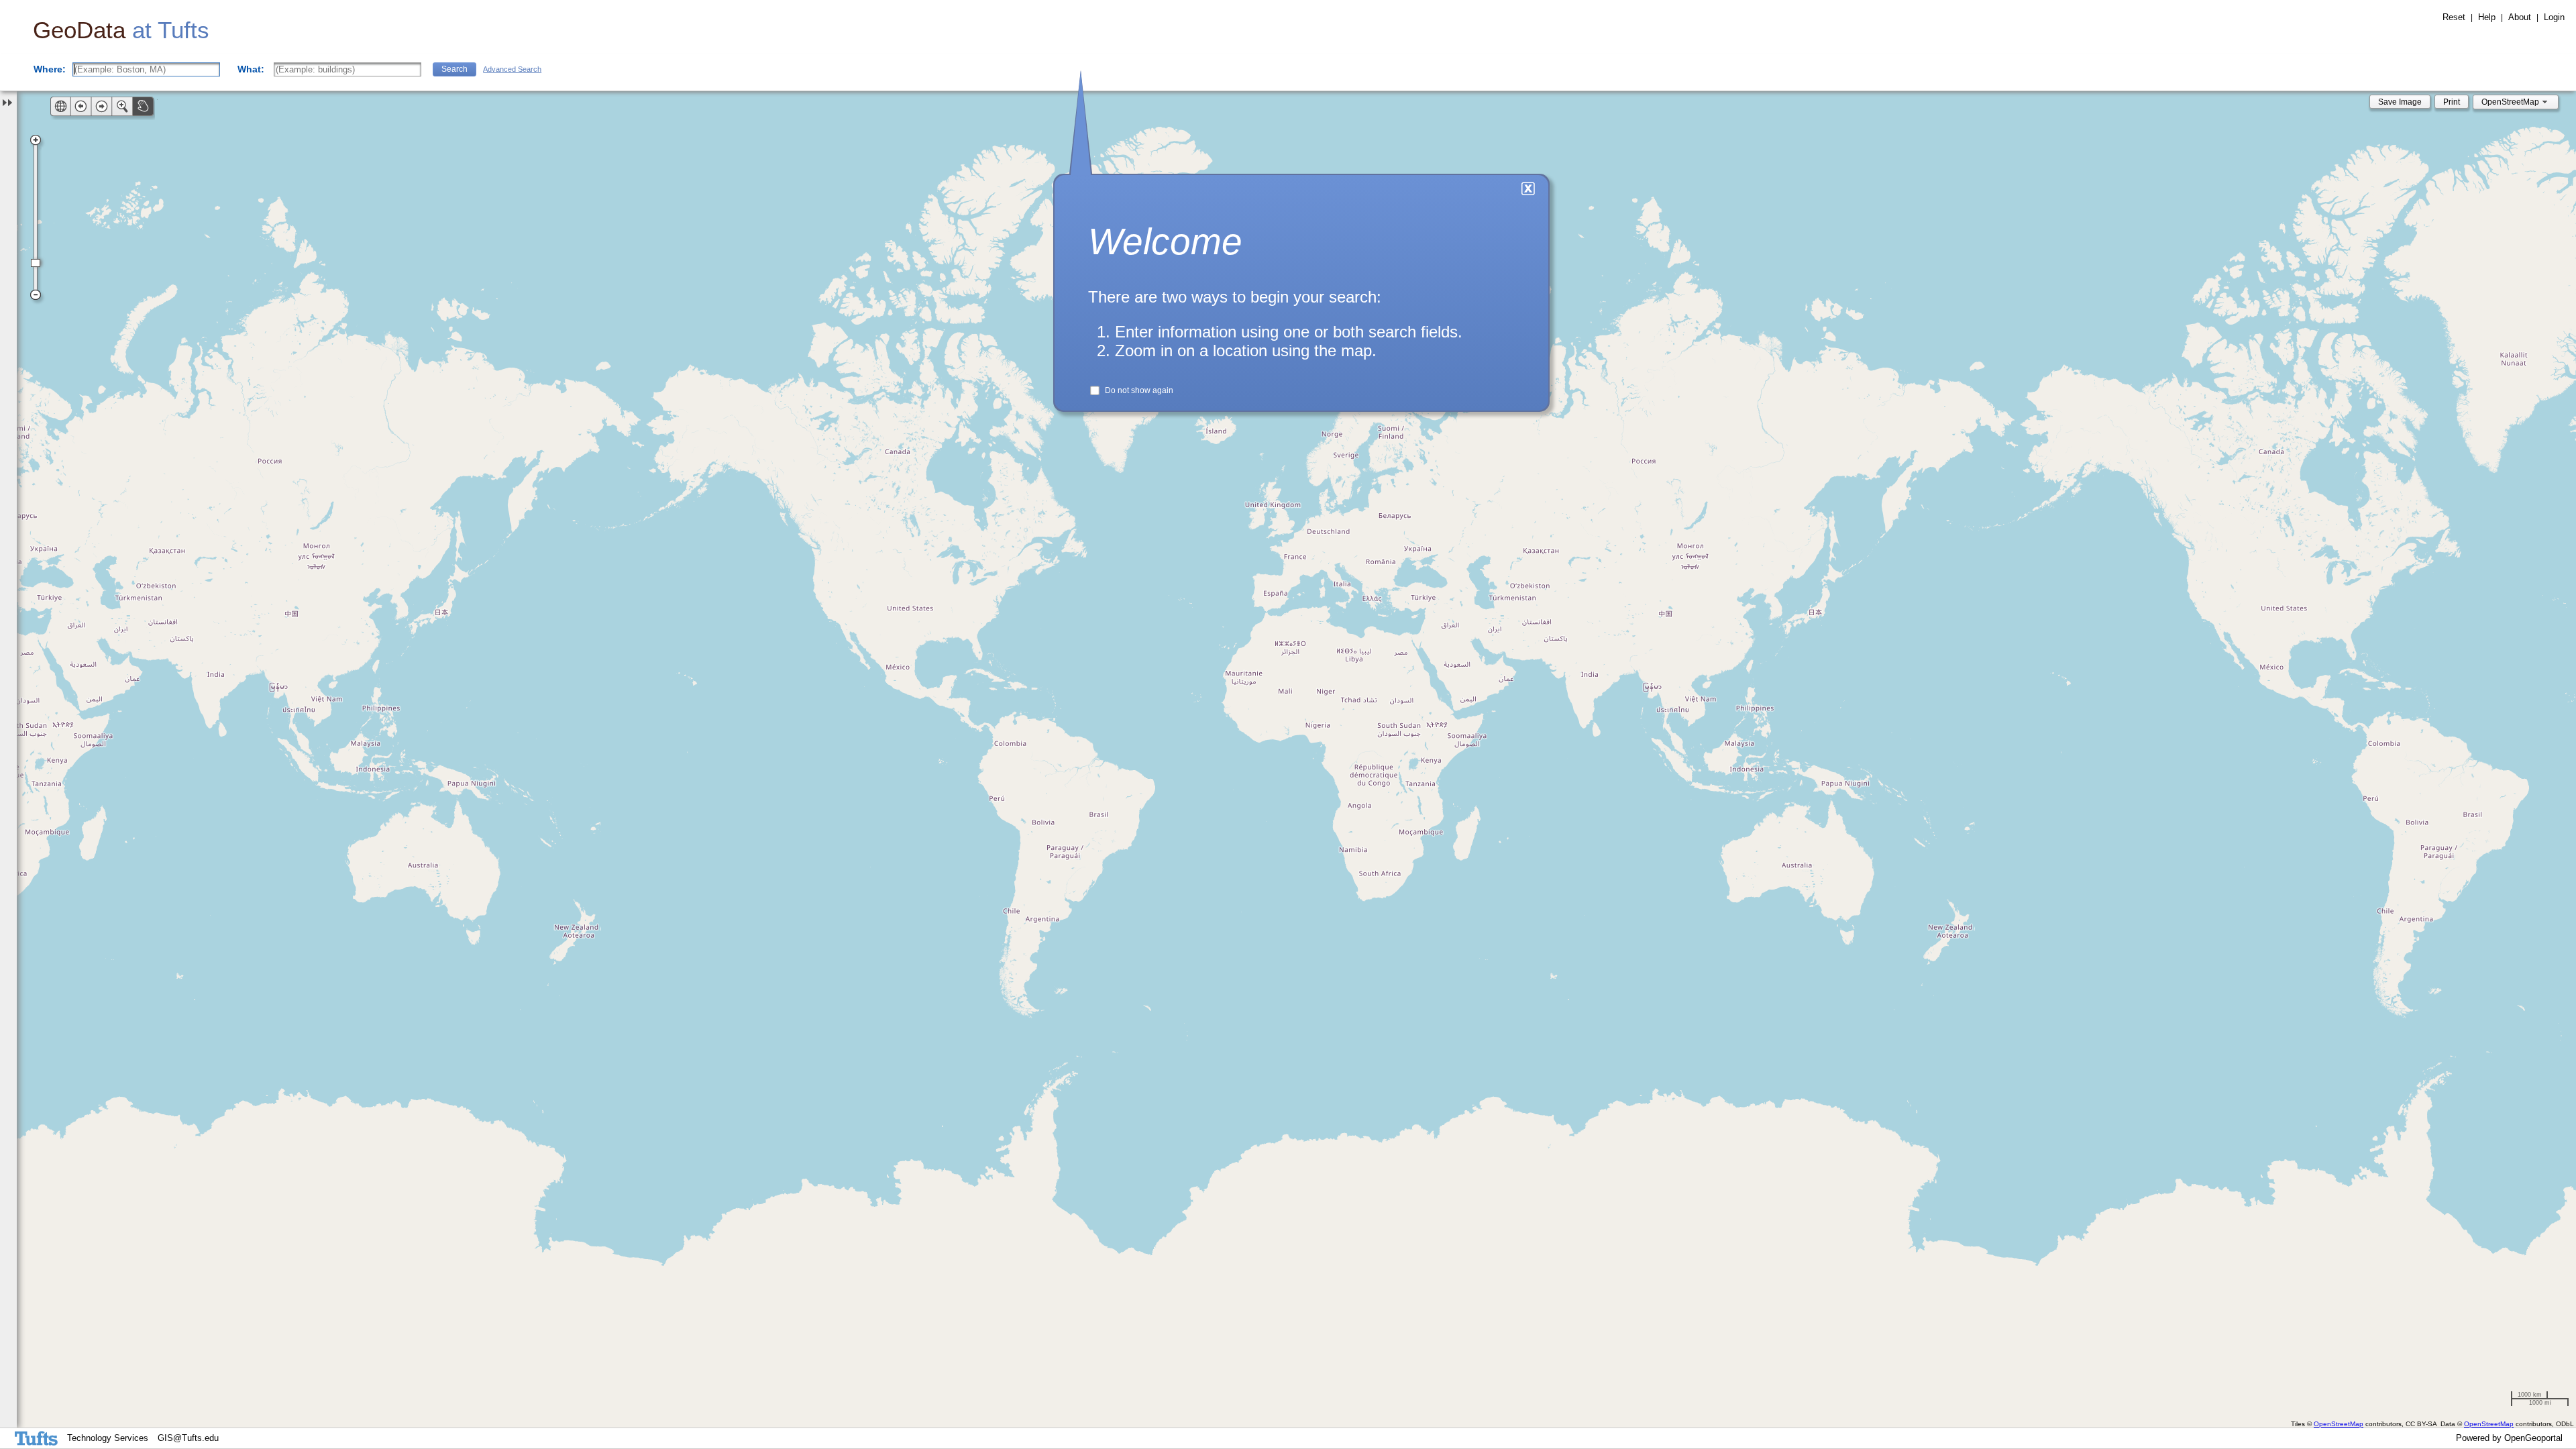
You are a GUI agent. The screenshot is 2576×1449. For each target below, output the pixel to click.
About (2520, 17)
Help (2487, 17)
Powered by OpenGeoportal (2509, 1438)
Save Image (2400, 102)
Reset (2454, 17)
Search (454, 69)
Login (2554, 17)
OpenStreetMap (2339, 1424)
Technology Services (108, 1438)
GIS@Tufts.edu (188, 1438)
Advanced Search (512, 69)
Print (2452, 102)
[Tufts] (39, 1438)
